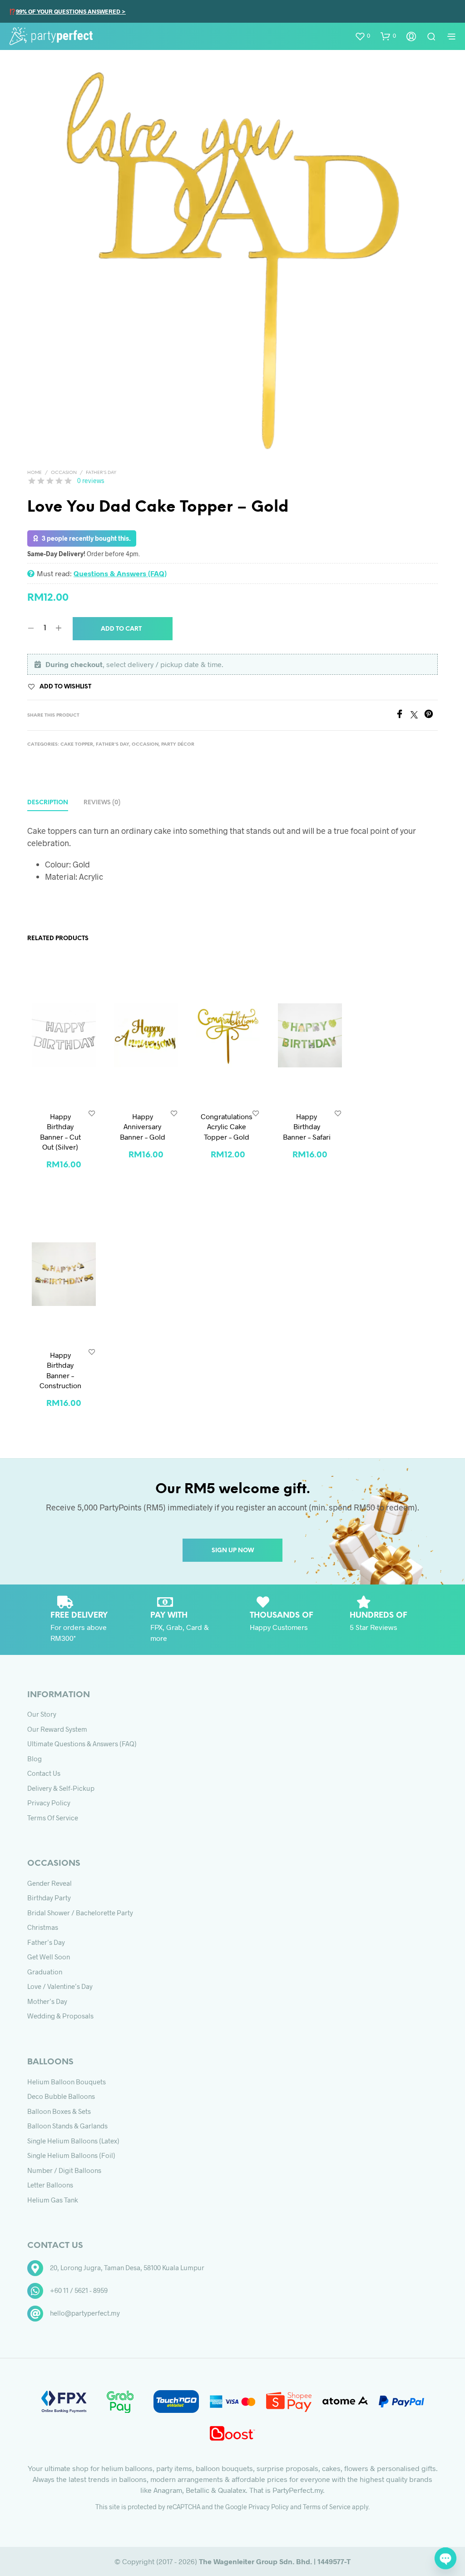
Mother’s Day (47, 2001)
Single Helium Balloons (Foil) (71, 2155)
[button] (362, 36)
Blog (35, 1759)
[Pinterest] (431, 715)
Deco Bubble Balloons (61, 2096)
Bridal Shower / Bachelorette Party (80, 1913)
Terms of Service (53, 1818)
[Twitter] (417, 715)
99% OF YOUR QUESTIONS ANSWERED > (71, 11)
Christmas (43, 1927)
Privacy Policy (49, 1803)
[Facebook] (403, 715)
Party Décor (178, 745)
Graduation (45, 1972)
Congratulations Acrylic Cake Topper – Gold (227, 1126)
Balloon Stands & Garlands (67, 2126)
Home (35, 473)
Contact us (44, 1773)
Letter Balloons (50, 2185)
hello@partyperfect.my (85, 2313)
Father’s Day (46, 1942)
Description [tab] (48, 803)
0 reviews (91, 481)
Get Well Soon (49, 1957)
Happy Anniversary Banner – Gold (143, 1126)
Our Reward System (57, 1729)
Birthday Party (49, 1898)
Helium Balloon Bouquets (67, 2082)
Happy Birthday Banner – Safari (307, 1126)
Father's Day (101, 473)
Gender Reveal (49, 1883)
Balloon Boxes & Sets (59, 2111)
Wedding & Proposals (60, 2016)
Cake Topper (77, 745)
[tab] (102, 803)
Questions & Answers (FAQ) (120, 573)
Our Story (42, 1714)
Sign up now (233, 1551)
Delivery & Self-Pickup (61, 1788)
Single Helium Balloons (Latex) (73, 2141)
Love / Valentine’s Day (60, 1986)
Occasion (64, 473)
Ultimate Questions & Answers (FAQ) (82, 1744)
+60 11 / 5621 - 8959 (79, 2290)
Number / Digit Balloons (64, 2170)
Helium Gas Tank (53, 2200)
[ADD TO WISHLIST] (92, 1113)
